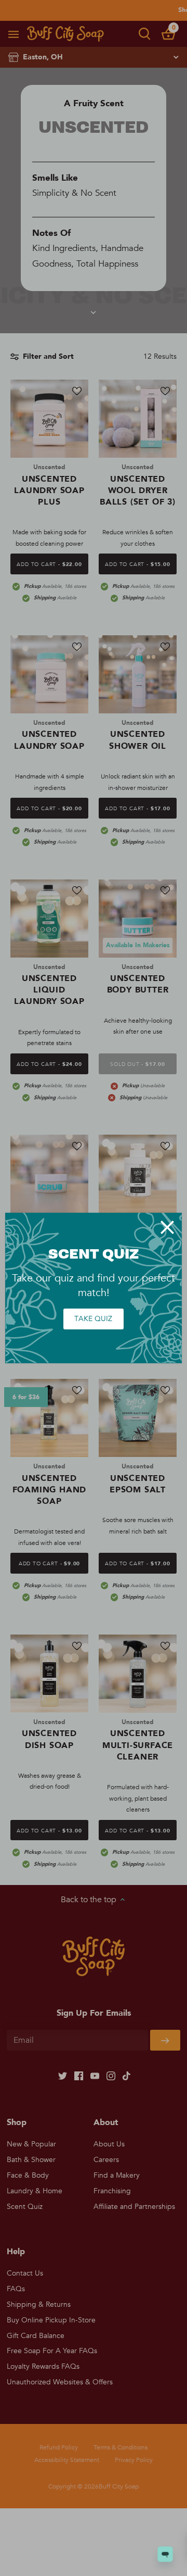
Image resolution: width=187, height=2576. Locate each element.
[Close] (167, 1227)
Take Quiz (93, 1319)
